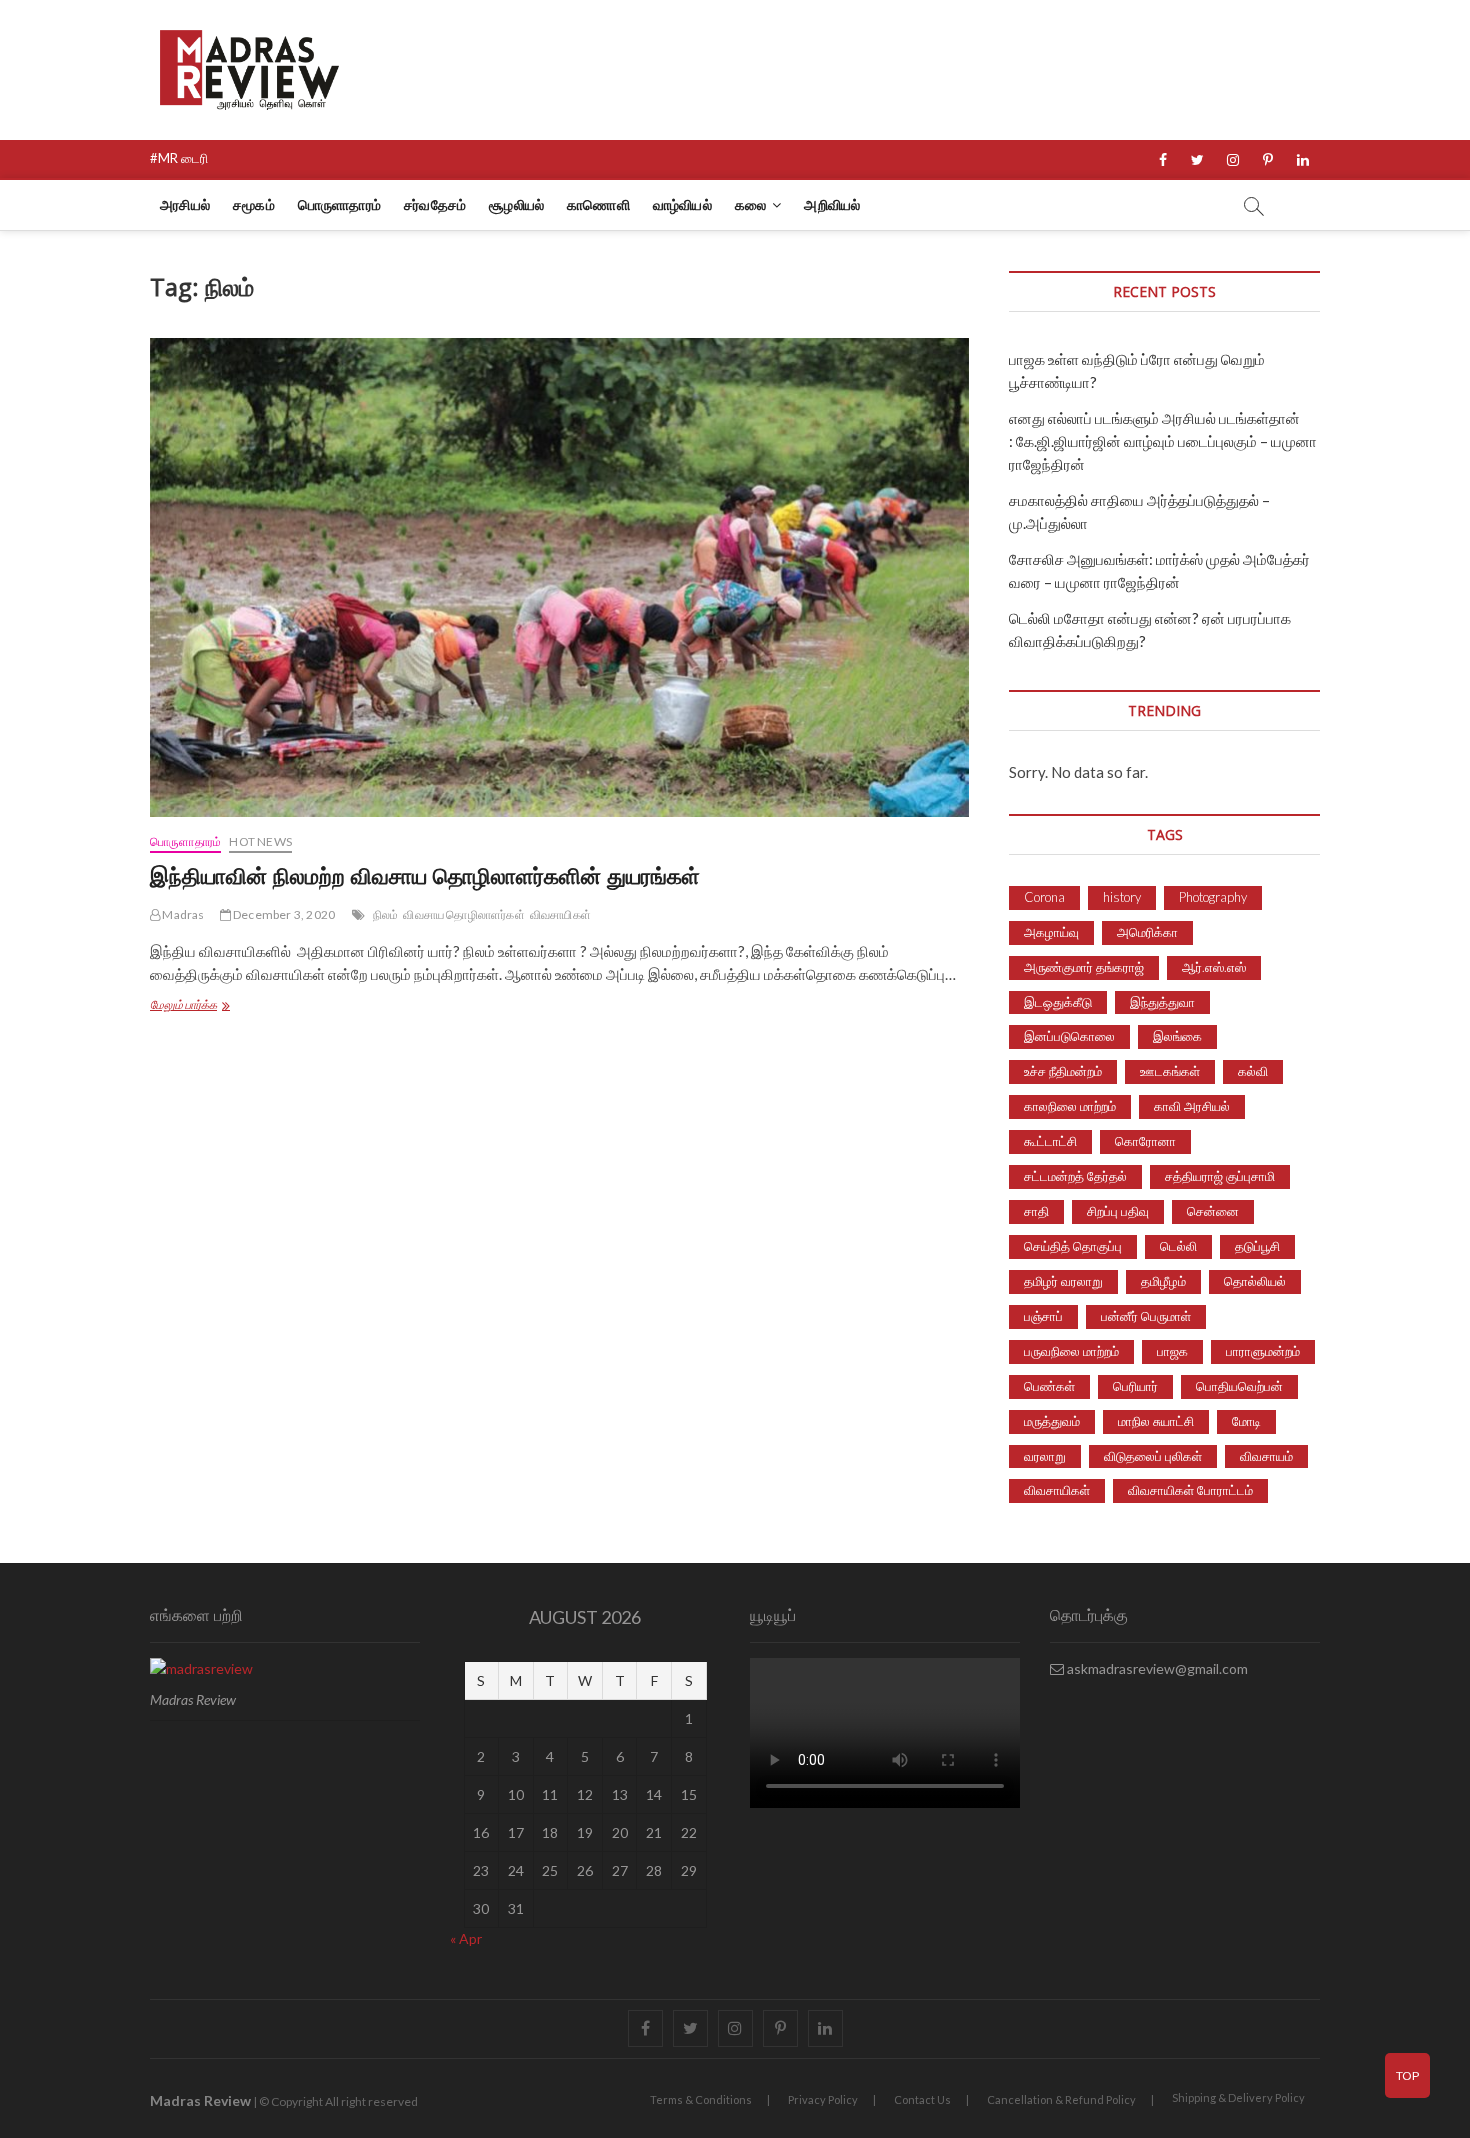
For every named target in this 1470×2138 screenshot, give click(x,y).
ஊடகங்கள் (1170, 1071)
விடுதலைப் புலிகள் (1153, 1456)
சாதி (1036, 1211)
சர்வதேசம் (435, 204)
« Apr (466, 1938)
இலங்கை (1177, 1036)
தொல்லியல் (1255, 1281)
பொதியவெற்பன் (1239, 1386)
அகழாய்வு (1051, 932)
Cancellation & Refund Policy (1061, 2099)
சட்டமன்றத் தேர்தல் (1075, 1176)
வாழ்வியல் (682, 204)
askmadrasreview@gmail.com (1156, 1668)
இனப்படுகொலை (1069, 1036)
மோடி (1246, 1421)
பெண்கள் (1049, 1386)
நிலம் (386, 914)
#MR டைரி (179, 158)
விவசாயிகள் (560, 914)
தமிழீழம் (1163, 1281)
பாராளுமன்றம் (1263, 1351)
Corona (1044, 897)
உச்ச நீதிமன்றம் (1063, 1071)
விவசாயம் (1266, 1456)
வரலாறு (1045, 1456)
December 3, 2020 (283, 914)
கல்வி (1253, 1071)
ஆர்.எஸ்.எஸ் (1214, 967)
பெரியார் (1135, 1386)
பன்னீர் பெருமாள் (1146, 1316)
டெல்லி (1178, 1246)
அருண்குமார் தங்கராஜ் (1084, 967)
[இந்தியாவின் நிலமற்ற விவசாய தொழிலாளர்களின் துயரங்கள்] (559, 577)
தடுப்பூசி (1257, 1246)
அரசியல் (185, 204)
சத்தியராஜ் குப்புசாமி (1220, 1176)
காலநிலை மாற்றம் (1070, 1106)
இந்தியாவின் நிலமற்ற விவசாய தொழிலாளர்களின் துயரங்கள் (425, 875)
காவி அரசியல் (1192, 1106)
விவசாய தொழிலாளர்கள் (463, 914)
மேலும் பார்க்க (228, 1006)
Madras (182, 914)
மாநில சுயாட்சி (1156, 1421)
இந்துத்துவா (1162, 1002)
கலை (750, 204)
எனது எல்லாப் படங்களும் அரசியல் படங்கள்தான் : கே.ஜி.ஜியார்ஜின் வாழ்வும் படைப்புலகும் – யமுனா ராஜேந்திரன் (1163, 441)
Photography (1213, 897)
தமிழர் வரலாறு (1063, 1281)
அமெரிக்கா (1147, 932)
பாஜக (1172, 1351)
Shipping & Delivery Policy (1238, 2097)
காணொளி (598, 204)
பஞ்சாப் (1043, 1316)
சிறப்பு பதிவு (1118, 1211)
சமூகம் (254, 204)
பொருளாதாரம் (339, 204)
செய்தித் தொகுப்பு (1073, 1246)
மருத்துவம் (1052, 1421)
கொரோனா (1145, 1141)
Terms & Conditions (701, 2099)
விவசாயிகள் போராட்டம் (1190, 1490)
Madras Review (200, 2100)
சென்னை (1213, 1211)
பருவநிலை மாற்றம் (1071, 1351)
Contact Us (922, 2099)
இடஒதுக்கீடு (1058, 1002)
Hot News (260, 841)
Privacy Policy (823, 2099)
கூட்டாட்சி (1050, 1141)
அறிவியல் (832, 204)
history (1122, 897)
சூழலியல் (516, 204)
